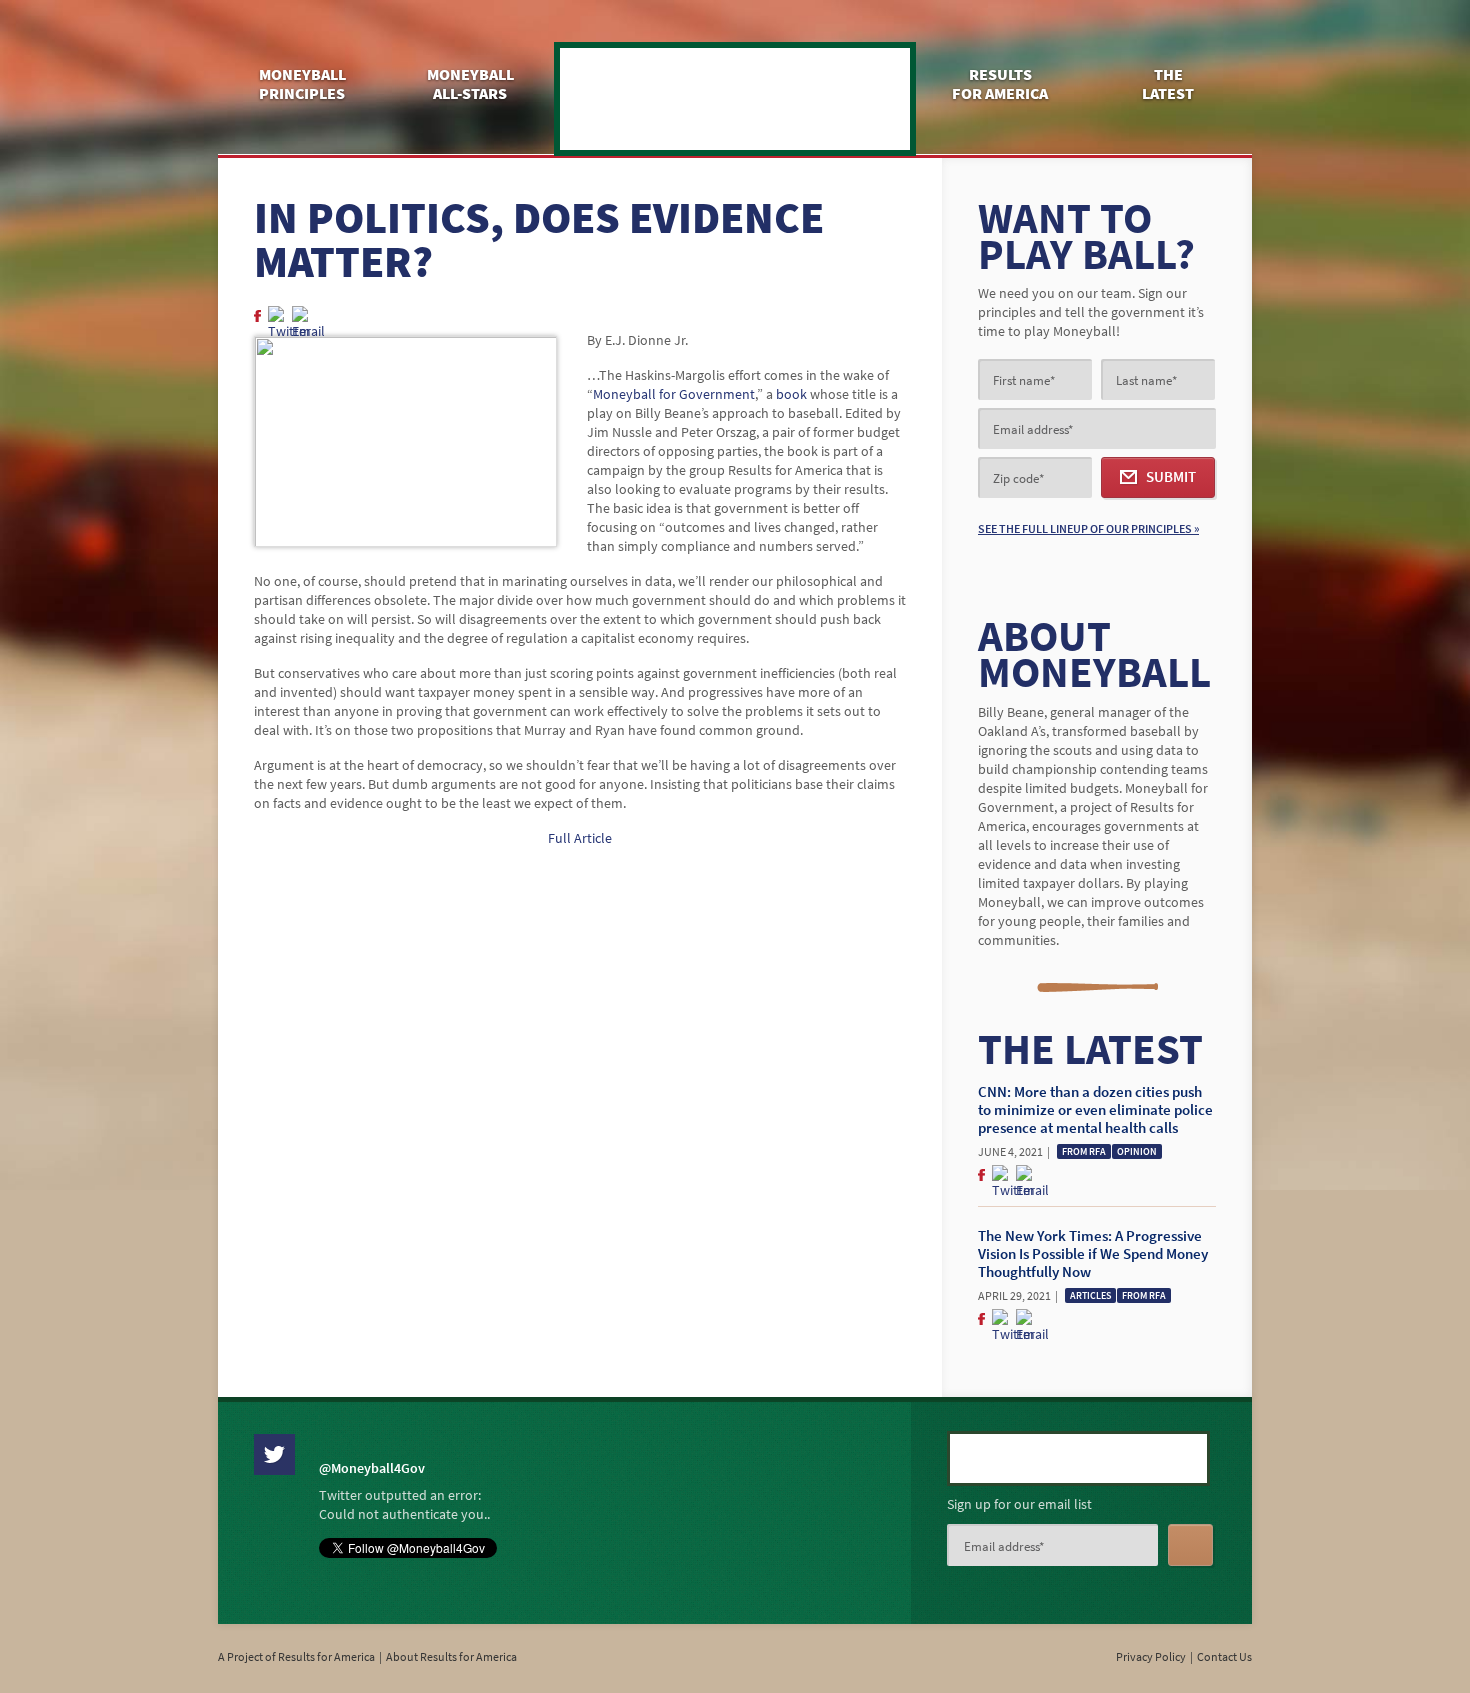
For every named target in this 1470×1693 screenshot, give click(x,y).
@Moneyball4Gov (372, 1468)
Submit (1171, 477)
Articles (1090, 1295)
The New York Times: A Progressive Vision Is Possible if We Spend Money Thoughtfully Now (1093, 1254)
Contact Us (1224, 1657)
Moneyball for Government (735, 99)
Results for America (1000, 84)
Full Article (580, 838)
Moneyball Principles (302, 84)
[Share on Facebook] (256, 316)
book (793, 394)
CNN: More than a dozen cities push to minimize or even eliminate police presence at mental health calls (1095, 1110)
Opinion (1137, 1151)
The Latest (1168, 84)
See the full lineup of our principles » (1088, 529)
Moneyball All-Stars (470, 84)
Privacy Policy (1151, 1657)
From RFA (1084, 1151)
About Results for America (451, 1657)
